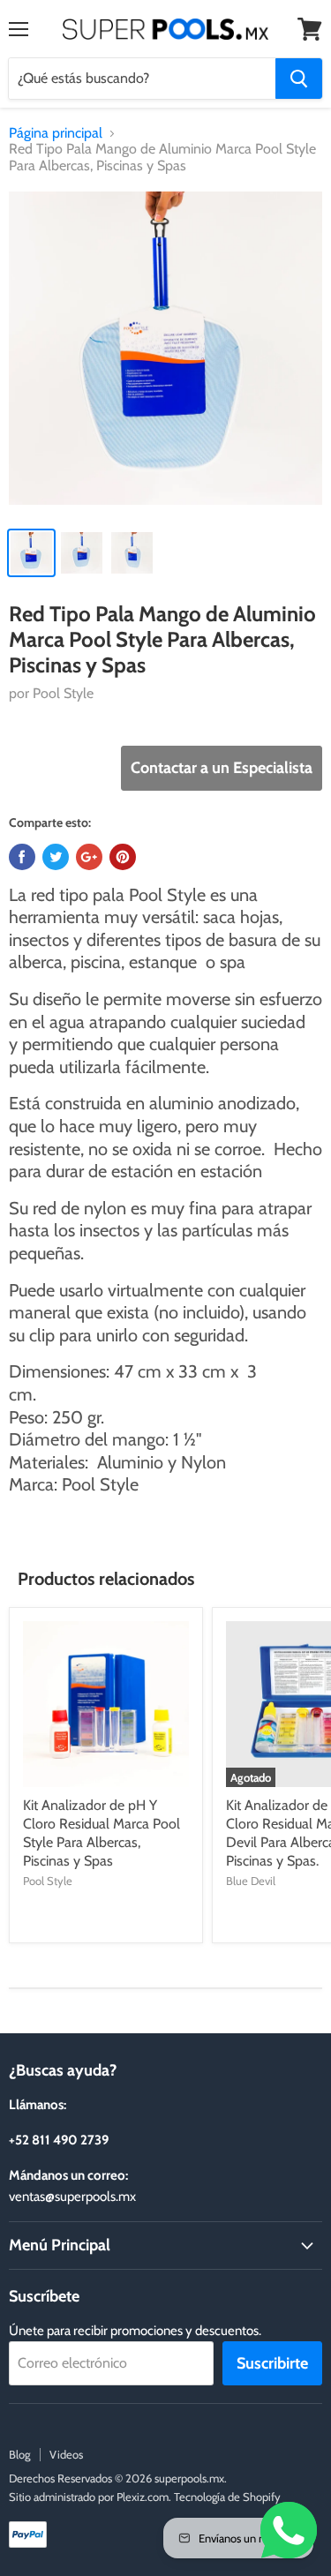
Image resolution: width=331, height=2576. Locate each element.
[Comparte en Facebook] (22, 857)
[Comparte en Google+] (89, 857)
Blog (19, 2454)
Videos (66, 2454)
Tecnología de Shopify (227, 2497)
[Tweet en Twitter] (56, 857)
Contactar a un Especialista (222, 768)
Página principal (56, 133)
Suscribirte (272, 2363)
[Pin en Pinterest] (123, 857)
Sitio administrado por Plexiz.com (89, 2497)
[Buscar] (299, 79)
